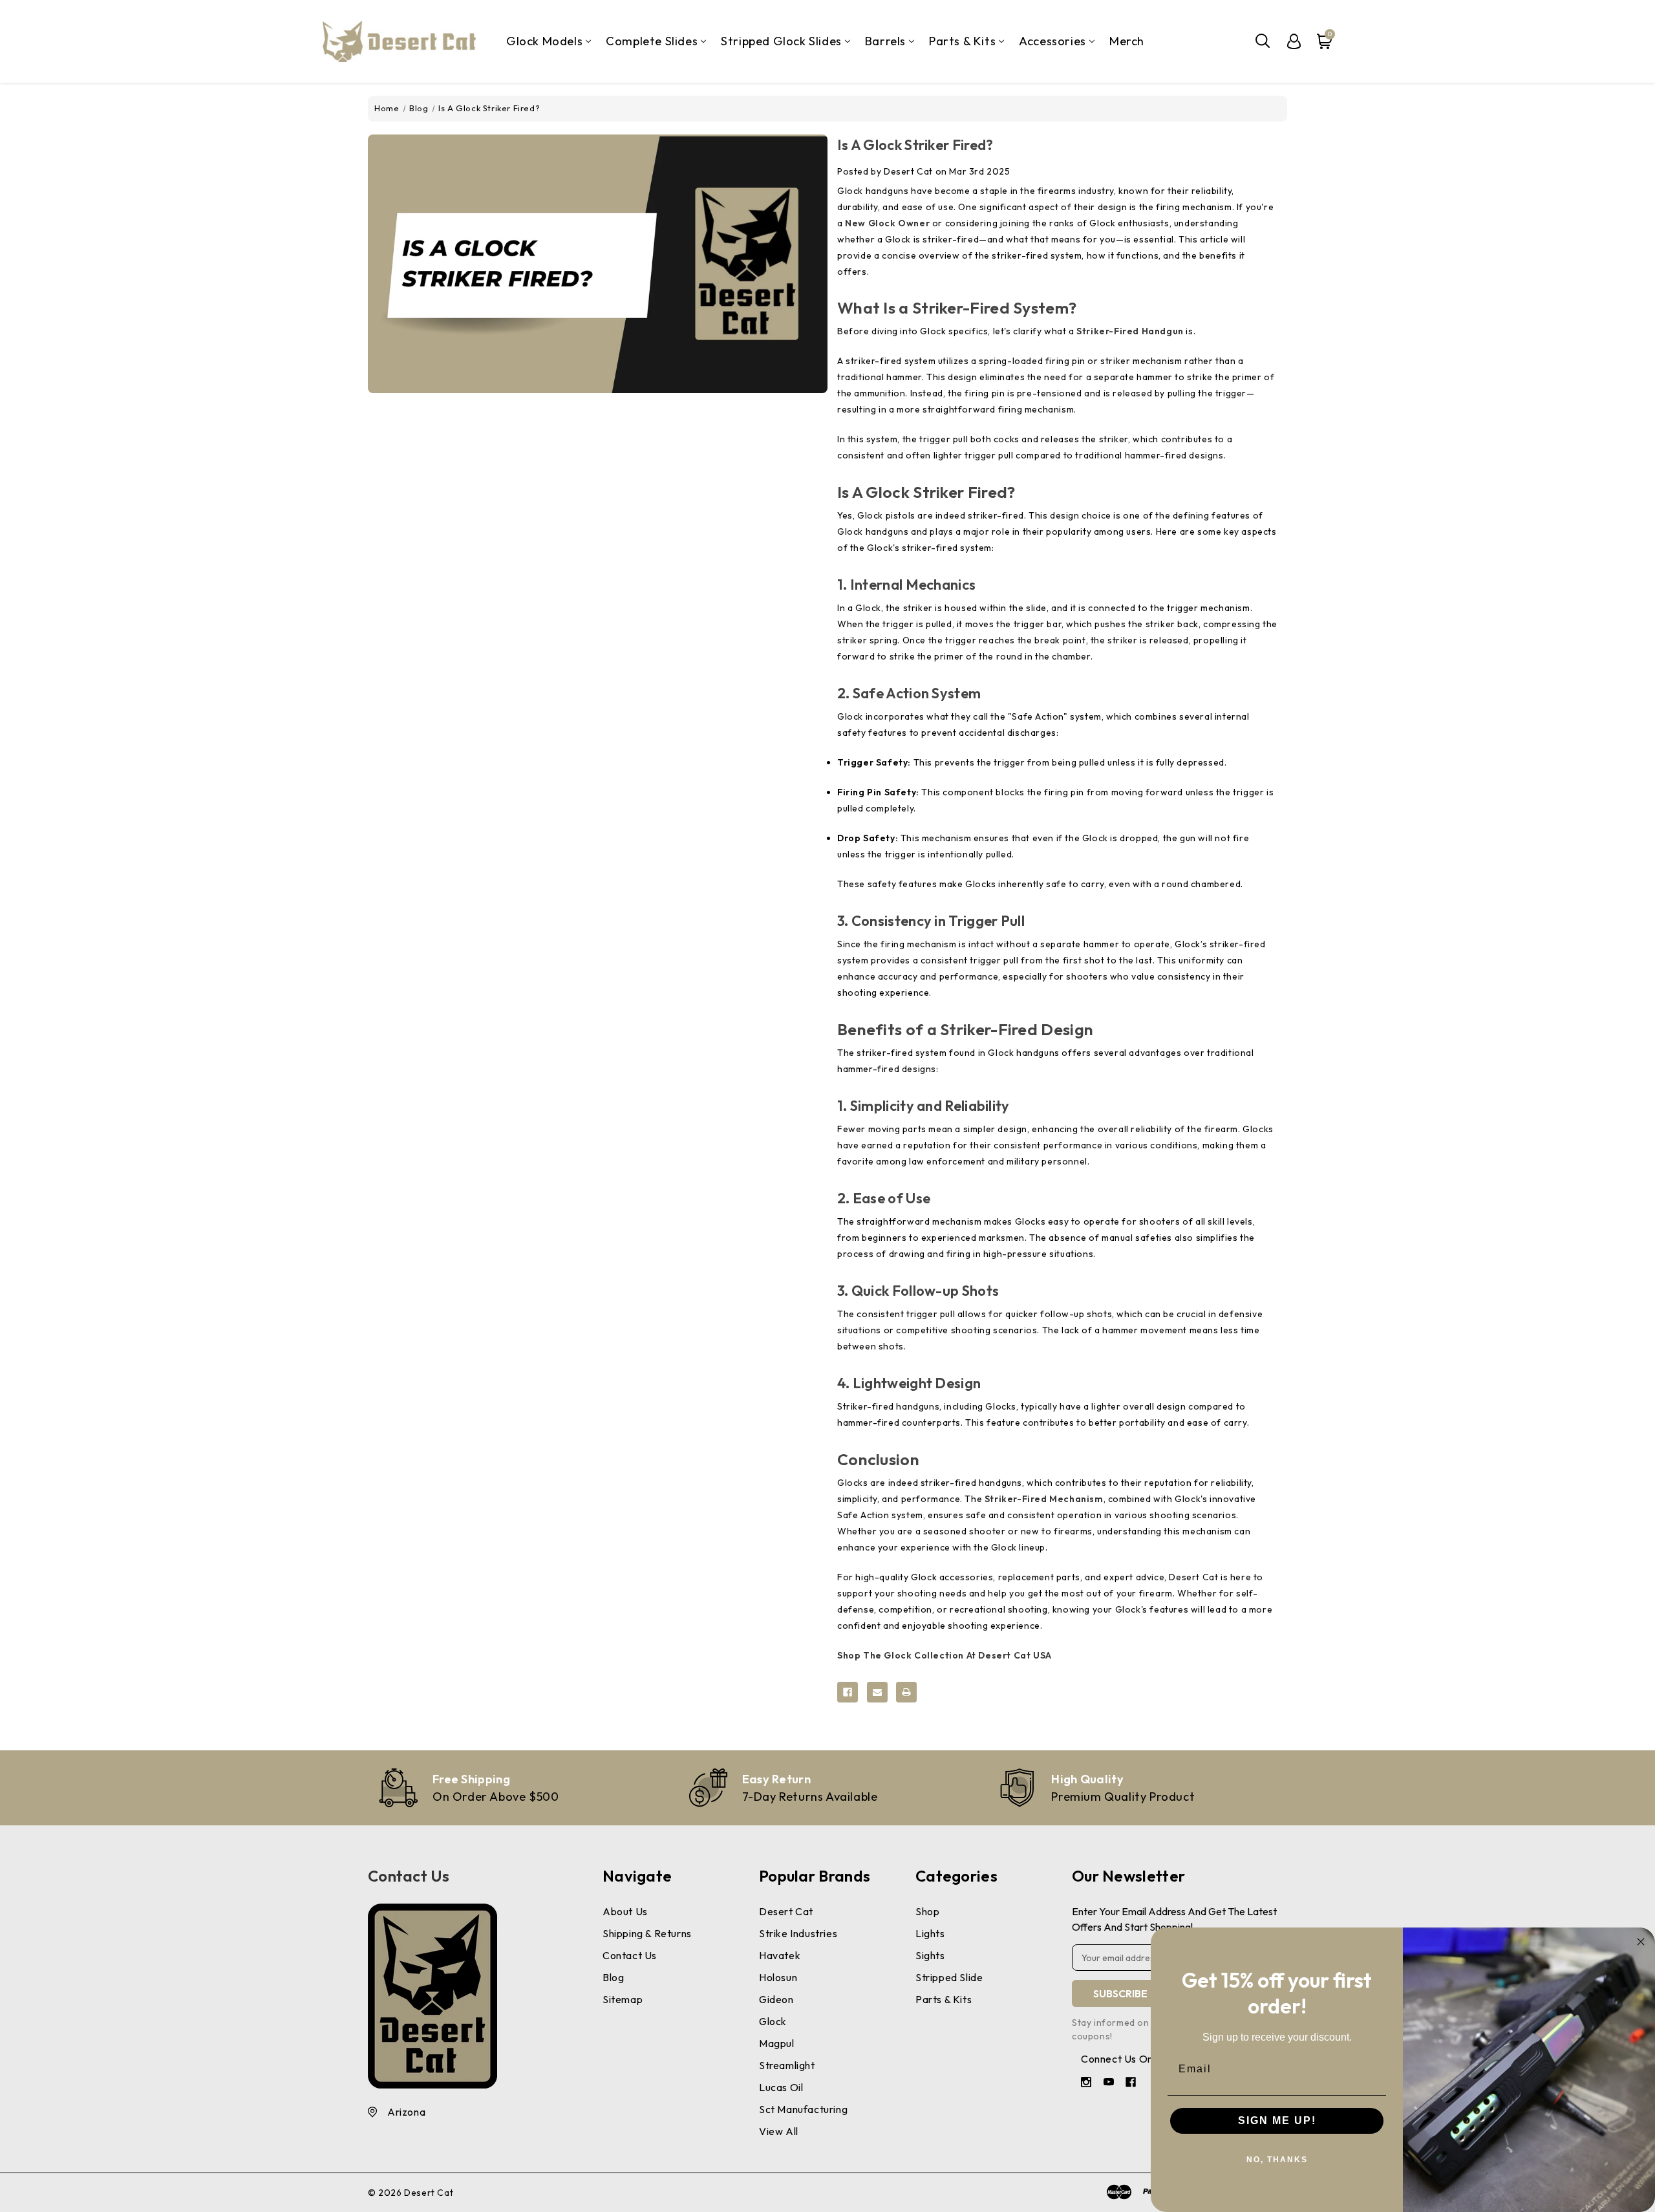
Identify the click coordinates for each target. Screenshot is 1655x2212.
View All (779, 2131)
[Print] (906, 1692)
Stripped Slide (949, 1977)
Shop (927, 1911)
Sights (930, 1955)
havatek (780, 1955)
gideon (776, 1999)
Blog (613, 1977)
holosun (778, 1977)
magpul (777, 2043)
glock (773, 2021)
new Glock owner (887, 223)
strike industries (798, 1933)
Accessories (1052, 41)
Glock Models (544, 41)
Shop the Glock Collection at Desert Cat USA (945, 1655)
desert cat (786, 1911)
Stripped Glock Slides (781, 41)
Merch (1127, 41)
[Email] (877, 1692)
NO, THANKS (1277, 2160)
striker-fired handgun (1130, 331)
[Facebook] (848, 1692)
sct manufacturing (803, 2109)
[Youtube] (1110, 2084)
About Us (625, 1911)
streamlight (787, 2065)
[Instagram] (1088, 2084)
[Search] (1263, 41)
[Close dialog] (1641, 1942)
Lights (930, 1933)
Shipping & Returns (647, 1933)
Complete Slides (652, 41)
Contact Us (409, 1876)
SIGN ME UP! (1277, 2121)
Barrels (885, 41)
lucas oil (781, 2087)
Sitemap (623, 1999)
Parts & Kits (962, 41)
